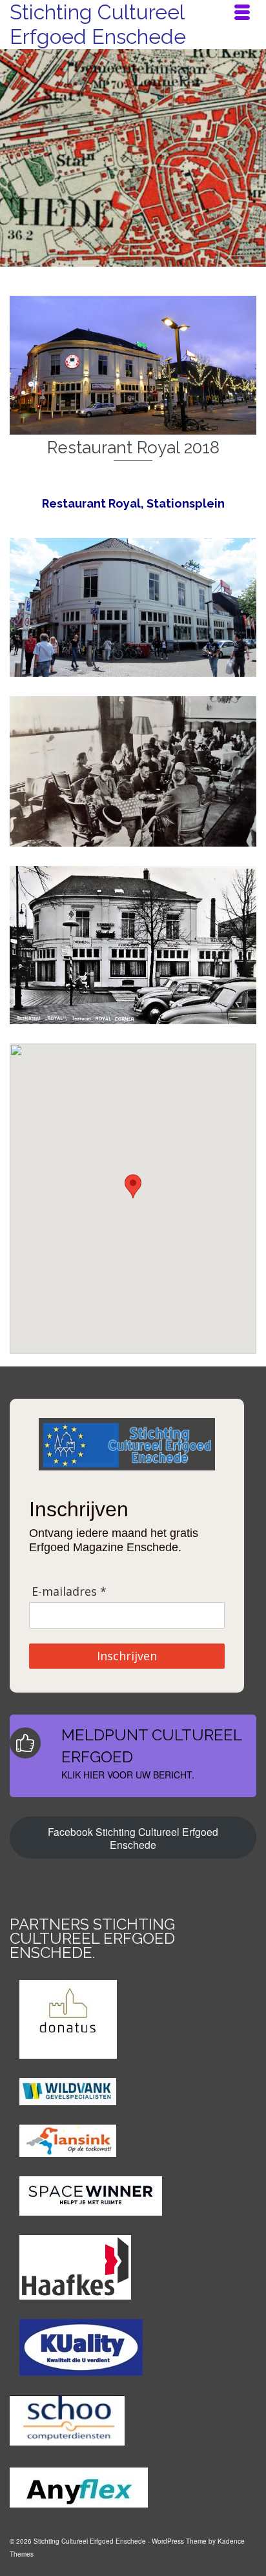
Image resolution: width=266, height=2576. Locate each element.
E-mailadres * (69, 1592)
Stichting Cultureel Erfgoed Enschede (98, 24)
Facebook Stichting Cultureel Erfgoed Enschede (133, 1838)
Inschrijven (127, 1656)
